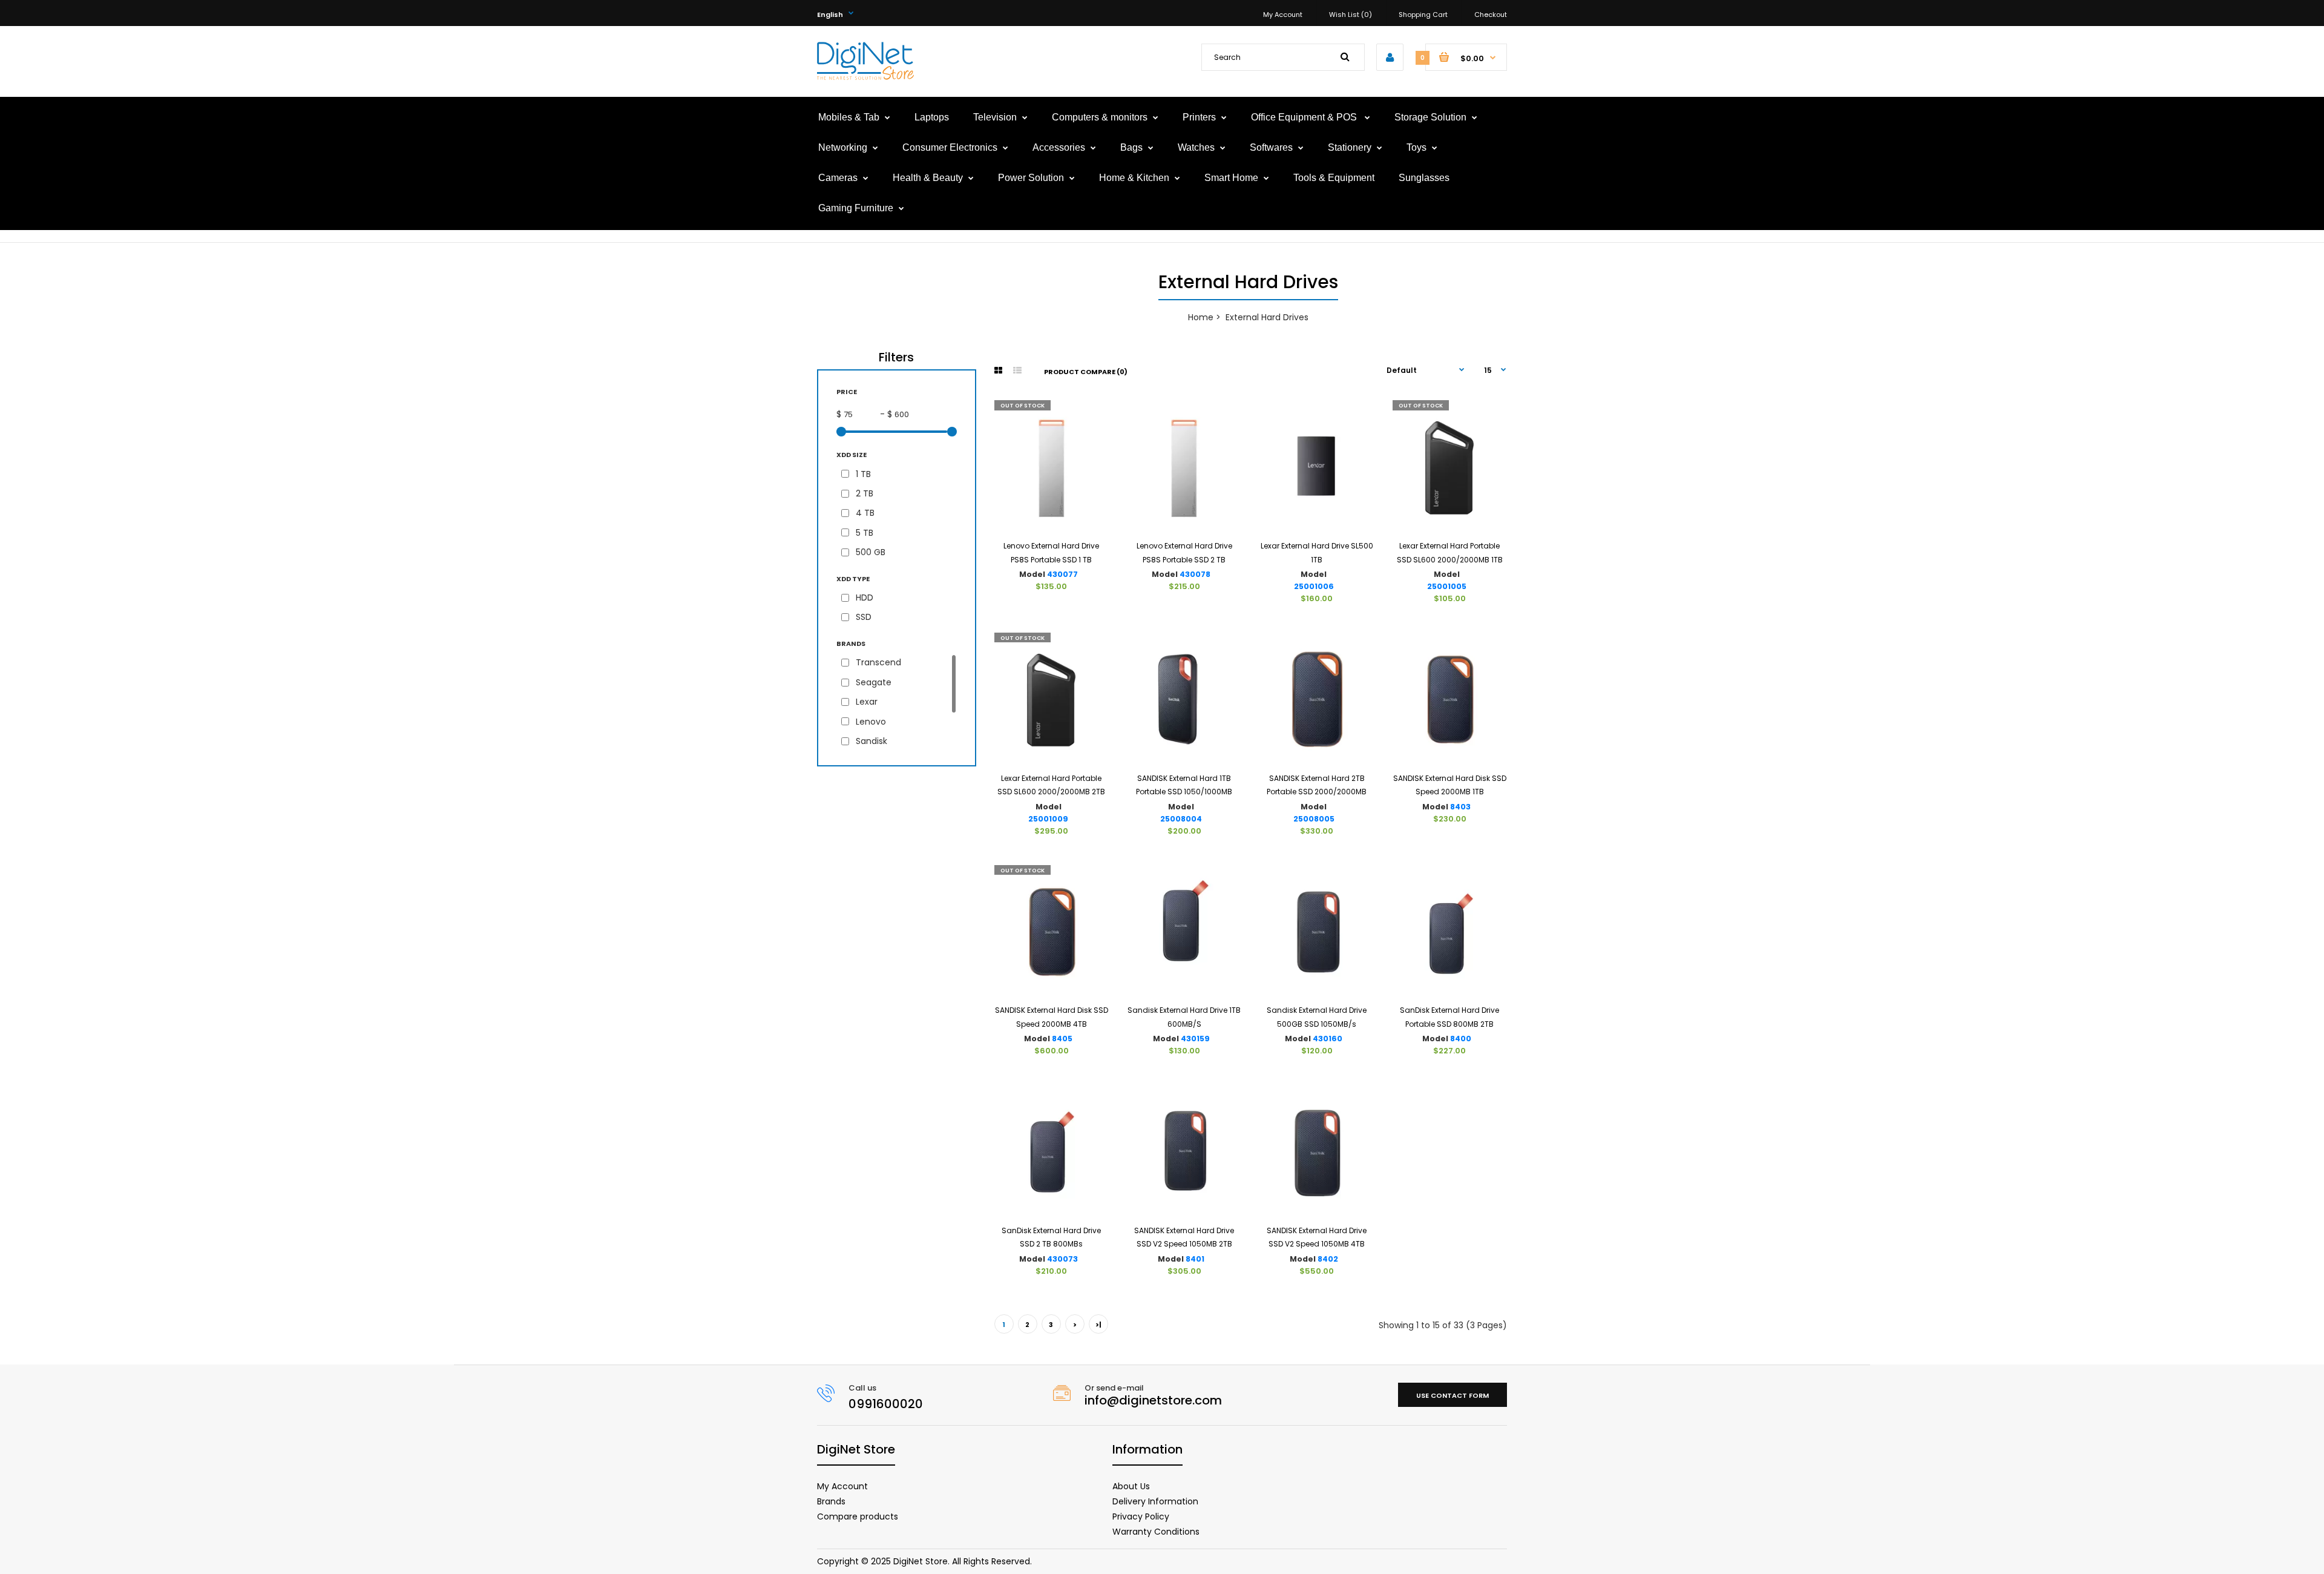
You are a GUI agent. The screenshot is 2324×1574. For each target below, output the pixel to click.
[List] (1017, 370)
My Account (1283, 15)
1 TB (863, 474)
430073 (1062, 1259)
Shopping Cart (1423, 15)
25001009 (1048, 819)
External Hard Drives (1267, 317)
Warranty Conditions (1156, 1532)
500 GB (871, 552)
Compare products (858, 1516)
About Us (1131, 1486)
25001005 (1447, 586)
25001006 (1314, 586)
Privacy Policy (1141, 1516)
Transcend (878, 662)
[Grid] (998, 370)
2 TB (865, 493)
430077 (1062, 574)
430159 (1195, 1039)
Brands (831, 1501)
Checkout (1491, 15)
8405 (1062, 1039)
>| (1098, 1325)
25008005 (1314, 819)
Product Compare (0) (1086, 372)
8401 (1195, 1259)
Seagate (874, 682)
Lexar (867, 702)
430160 (1328, 1039)
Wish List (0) (1351, 15)
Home (1201, 317)
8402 (1328, 1259)
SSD (864, 617)
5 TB (865, 533)
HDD (865, 598)
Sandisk (871, 741)
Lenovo (871, 722)
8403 (1460, 807)
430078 (1195, 574)
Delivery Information (1155, 1501)
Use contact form (1452, 1395)
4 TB (865, 513)
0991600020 (886, 1404)
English (830, 15)
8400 (1461, 1039)
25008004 (1181, 819)
